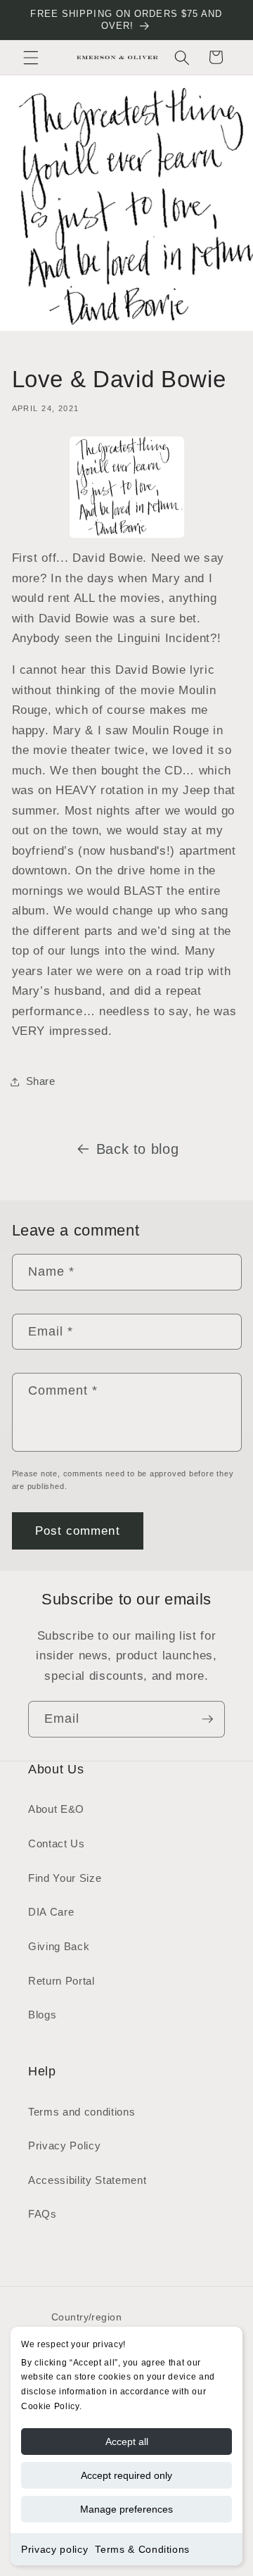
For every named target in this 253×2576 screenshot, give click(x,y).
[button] (31, 57)
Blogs (42, 2015)
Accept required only (126, 2475)
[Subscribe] (207, 1719)
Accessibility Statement (87, 2180)
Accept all (127, 2442)
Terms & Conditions (142, 2549)
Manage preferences (126, 2509)
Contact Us (57, 1843)
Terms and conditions (82, 2112)
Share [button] (41, 1081)
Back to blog (138, 1149)
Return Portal (61, 1981)
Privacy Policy (64, 2145)
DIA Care (51, 1912)
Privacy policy (54, 2549)
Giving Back (59, 1946)
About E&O (56, 1809)
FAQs (43, 2214)
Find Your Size (65, 1878)
